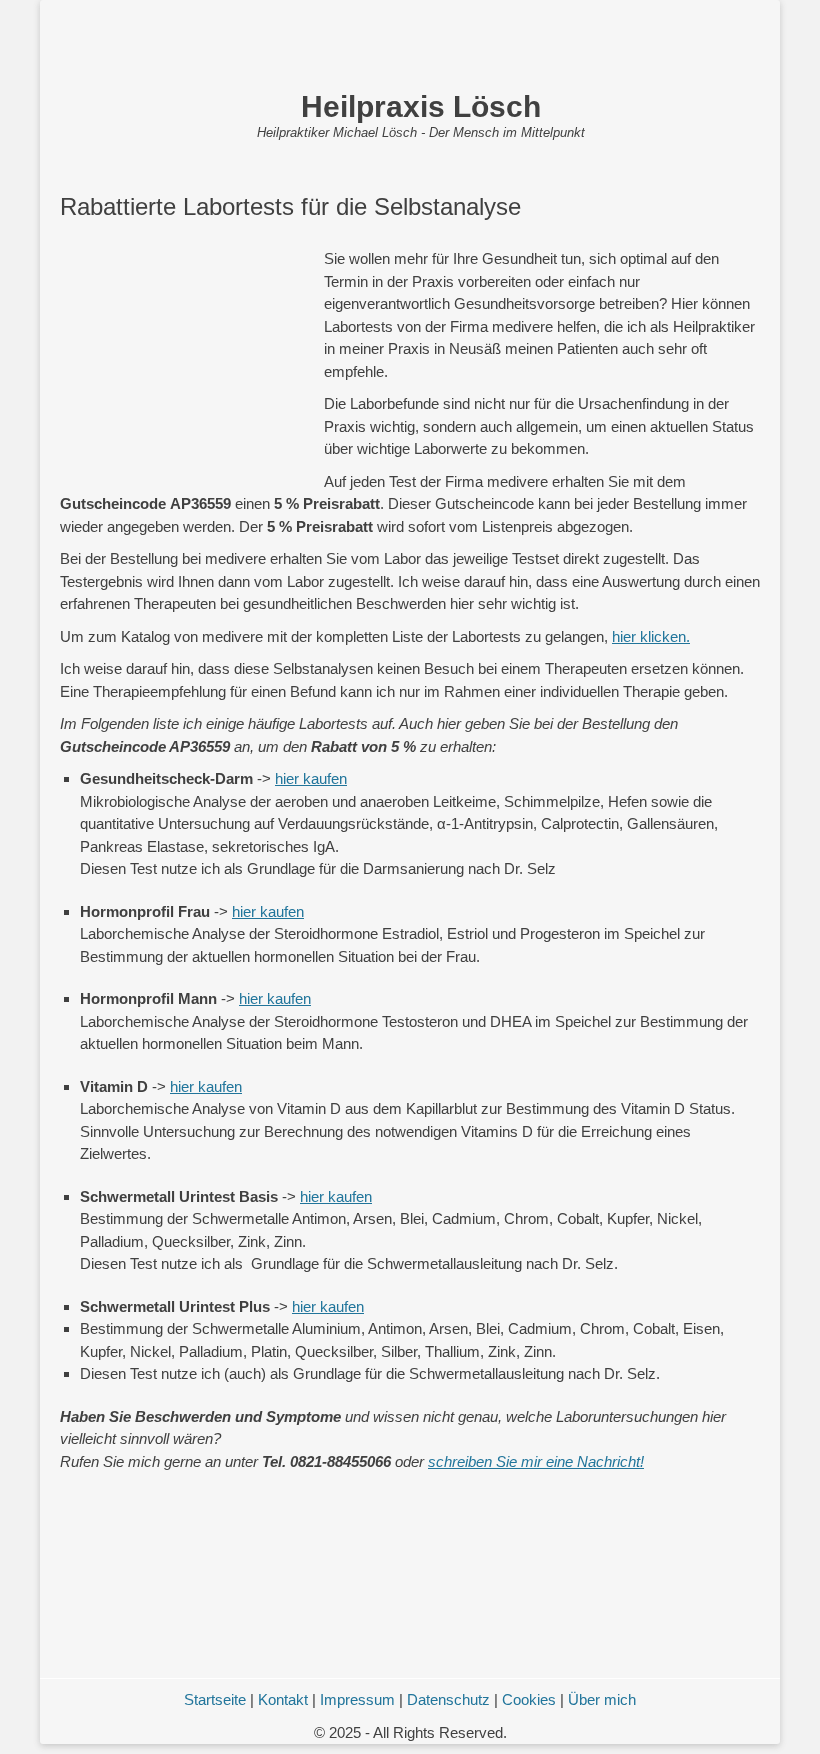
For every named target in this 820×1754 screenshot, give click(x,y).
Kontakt (283, 1699)
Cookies (529, 1699)
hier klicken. (651, 636)
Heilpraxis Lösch (421, 106)
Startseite (215, 1699)
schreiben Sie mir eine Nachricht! (536, 1461)
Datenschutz (448, 1699)
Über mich (602, 1699)
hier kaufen (311, 778)
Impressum (357, 1699)
